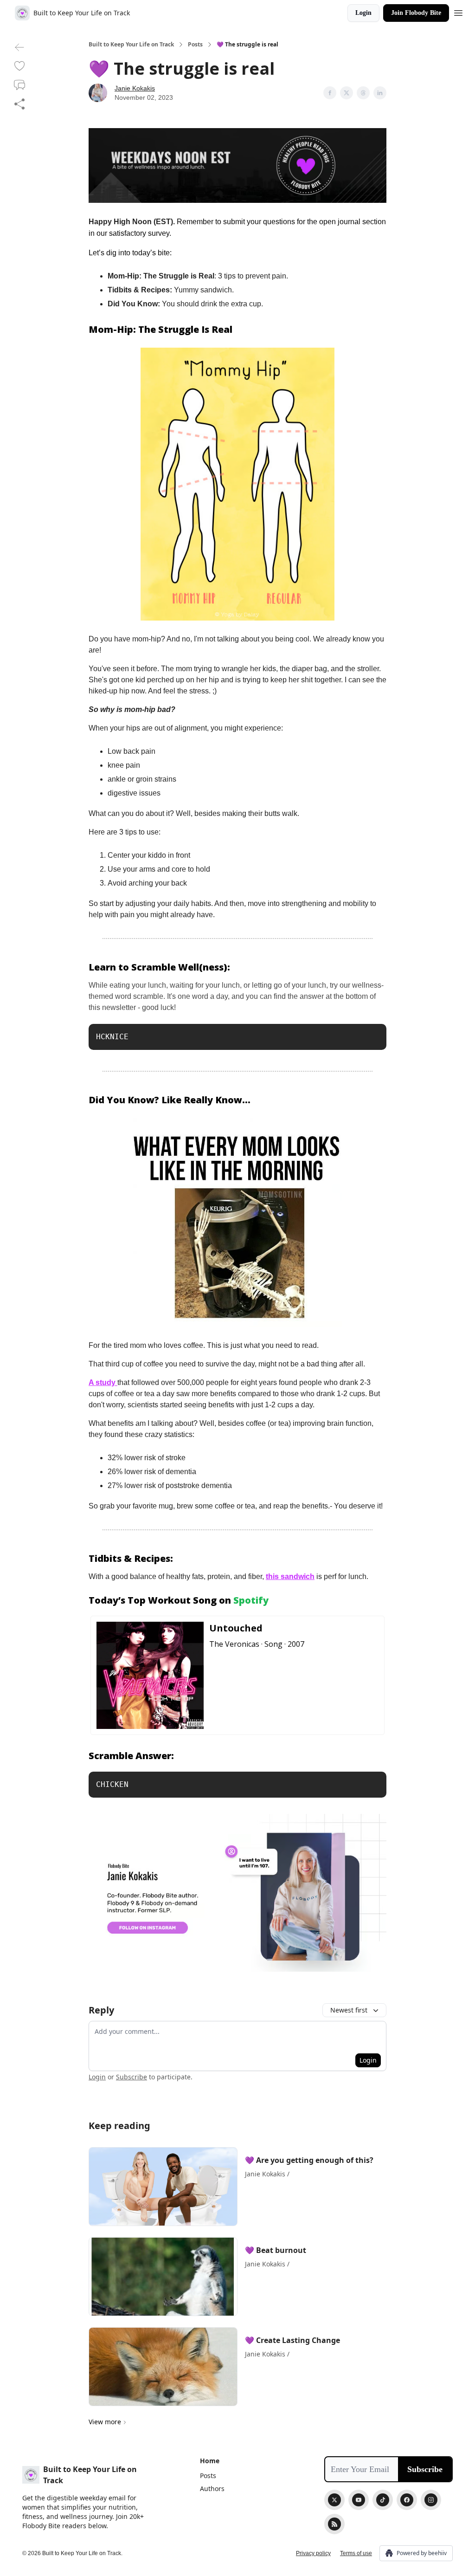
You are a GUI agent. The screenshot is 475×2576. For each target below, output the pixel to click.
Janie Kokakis (135, 88)
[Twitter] (334, 2500)
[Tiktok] (383, 2500)
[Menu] (458, 12)
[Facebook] (407, 2500)
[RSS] (334, 2524)
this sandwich (290, 1576)
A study (103, 1382)
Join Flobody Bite (416, 13)
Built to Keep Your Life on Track (131, 45)
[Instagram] (431, 2500)
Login (363, 13)
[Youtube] (359, 2500)
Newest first (349, 2010)
